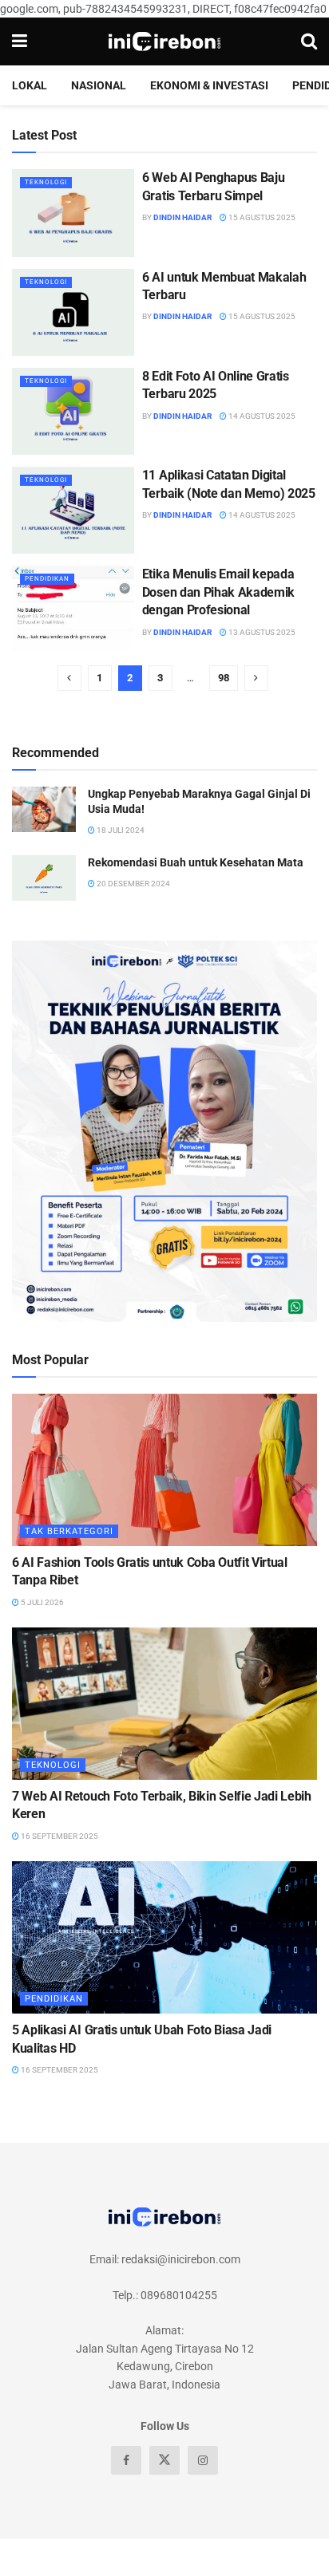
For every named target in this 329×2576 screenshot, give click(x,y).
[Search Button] (309, 41)
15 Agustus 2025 (261, 217)
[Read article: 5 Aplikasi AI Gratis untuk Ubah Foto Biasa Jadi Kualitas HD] (164, 1937)
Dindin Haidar (182, 217)
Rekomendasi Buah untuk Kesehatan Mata (196, 862)
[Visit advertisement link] (164, 1131)
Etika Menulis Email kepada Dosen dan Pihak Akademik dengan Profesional (218, 592)
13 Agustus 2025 (261, 632)
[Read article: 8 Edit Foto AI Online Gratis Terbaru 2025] (73, 411)
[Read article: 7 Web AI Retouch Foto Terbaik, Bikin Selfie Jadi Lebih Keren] (164, 1704)
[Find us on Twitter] (164, 2460)
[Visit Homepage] (164, 41)
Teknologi (46, 182)
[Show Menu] (20, 41)
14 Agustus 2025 (261, 416)
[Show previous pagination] (69, 678)
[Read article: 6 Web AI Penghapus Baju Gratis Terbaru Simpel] (73, 213)
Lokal (30, 85)
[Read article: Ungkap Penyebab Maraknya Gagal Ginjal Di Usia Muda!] (44, 809)
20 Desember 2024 (133, 884)
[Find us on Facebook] (126, 2460)
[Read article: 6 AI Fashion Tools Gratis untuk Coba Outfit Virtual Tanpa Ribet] (164, 1470)
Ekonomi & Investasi (209, 85)
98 (224, 678)
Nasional (99, 85)
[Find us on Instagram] (203, 2460)
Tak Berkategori (69, 1531)
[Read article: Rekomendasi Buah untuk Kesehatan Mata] (44, 878)
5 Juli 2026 (42, 1602)
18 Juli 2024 (120, 830)
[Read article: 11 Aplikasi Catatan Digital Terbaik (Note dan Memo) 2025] (73, 510)
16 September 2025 (59, 1836)
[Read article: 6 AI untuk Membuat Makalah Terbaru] (73, 312)
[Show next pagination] (256, 678)
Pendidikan (47, 579)
